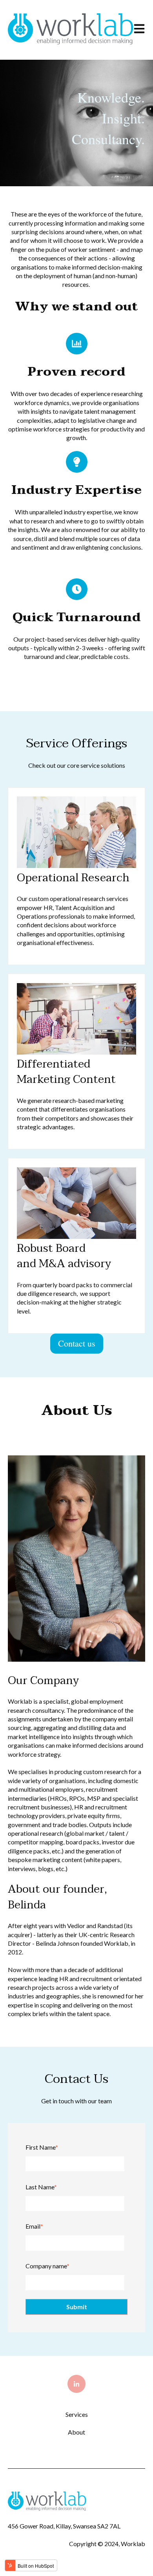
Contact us (77, 1343)
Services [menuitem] (77, 2414)
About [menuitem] (76, 2432)
